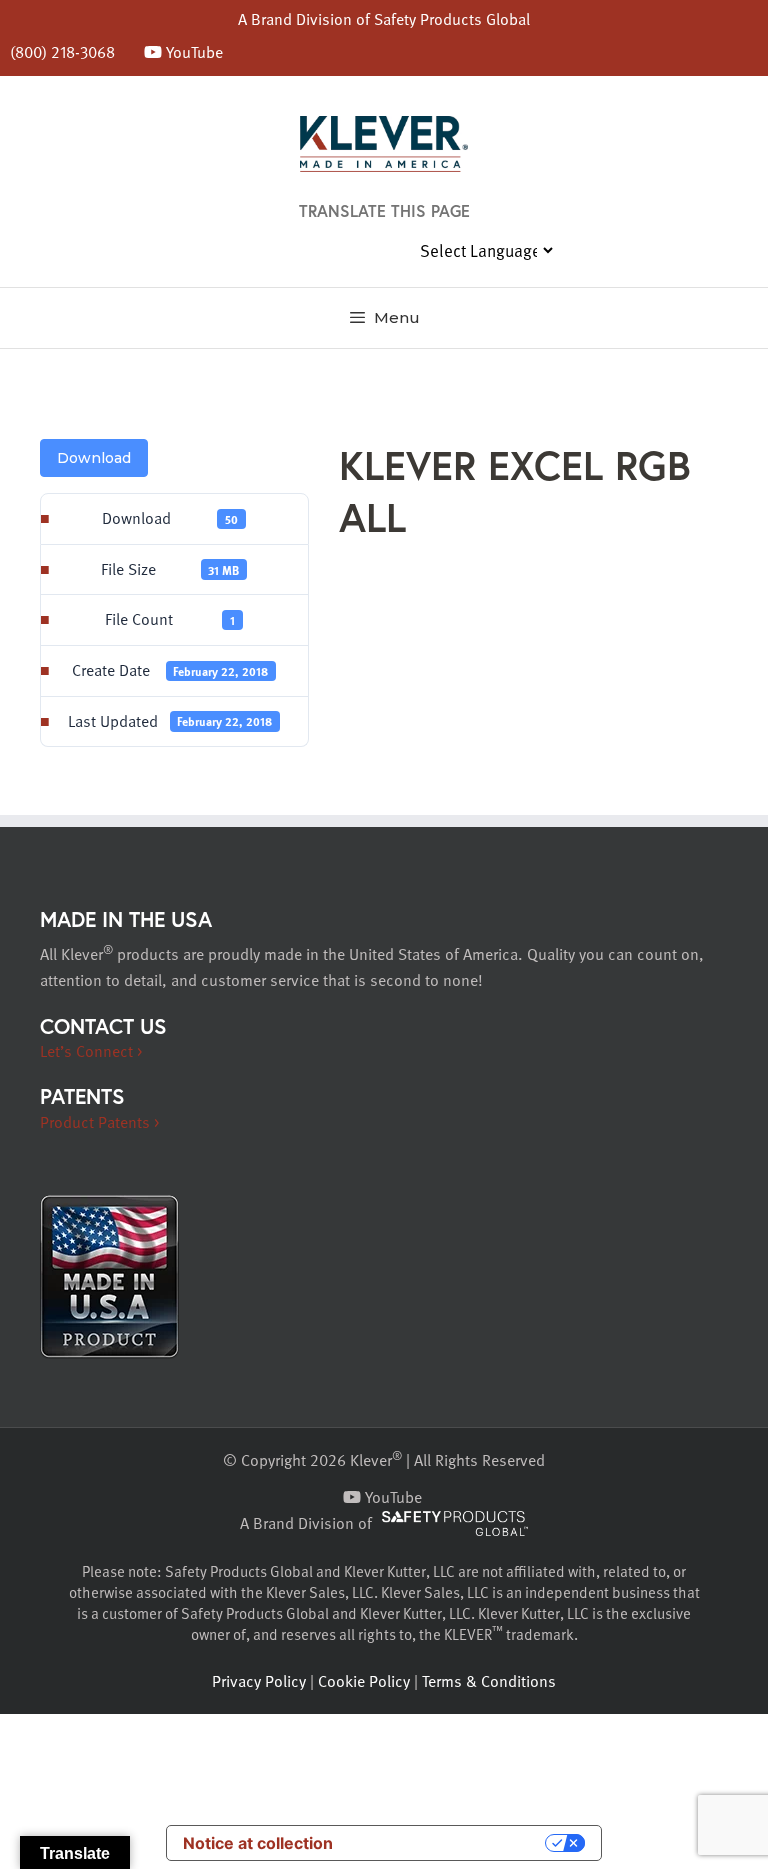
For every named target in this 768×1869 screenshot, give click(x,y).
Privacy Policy (259, 1681)
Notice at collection (258, 1843)
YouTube (192, 52)
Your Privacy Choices (449, 1843)
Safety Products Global (452, 19)
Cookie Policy (364, 1681)
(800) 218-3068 (62, 52)
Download (94, 458)
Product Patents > (99, 1122)
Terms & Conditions (489, 1681)
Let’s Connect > (91, 1051)
